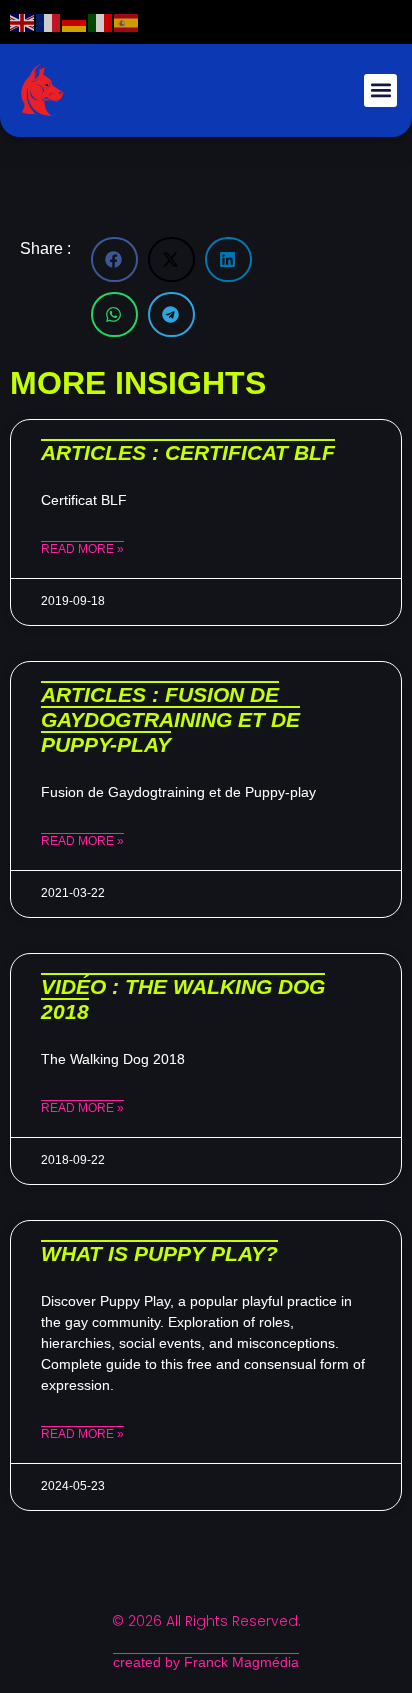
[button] (380, 90)
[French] (49, 21)
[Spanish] (127, 21)
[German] (75, 21)
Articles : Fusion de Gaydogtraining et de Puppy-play (170, 719)
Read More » (82, 549)
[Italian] (101, 21)
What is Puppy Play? (159, 1253)
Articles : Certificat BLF (188, 452)
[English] (23, 21)
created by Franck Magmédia (206, 1662)
